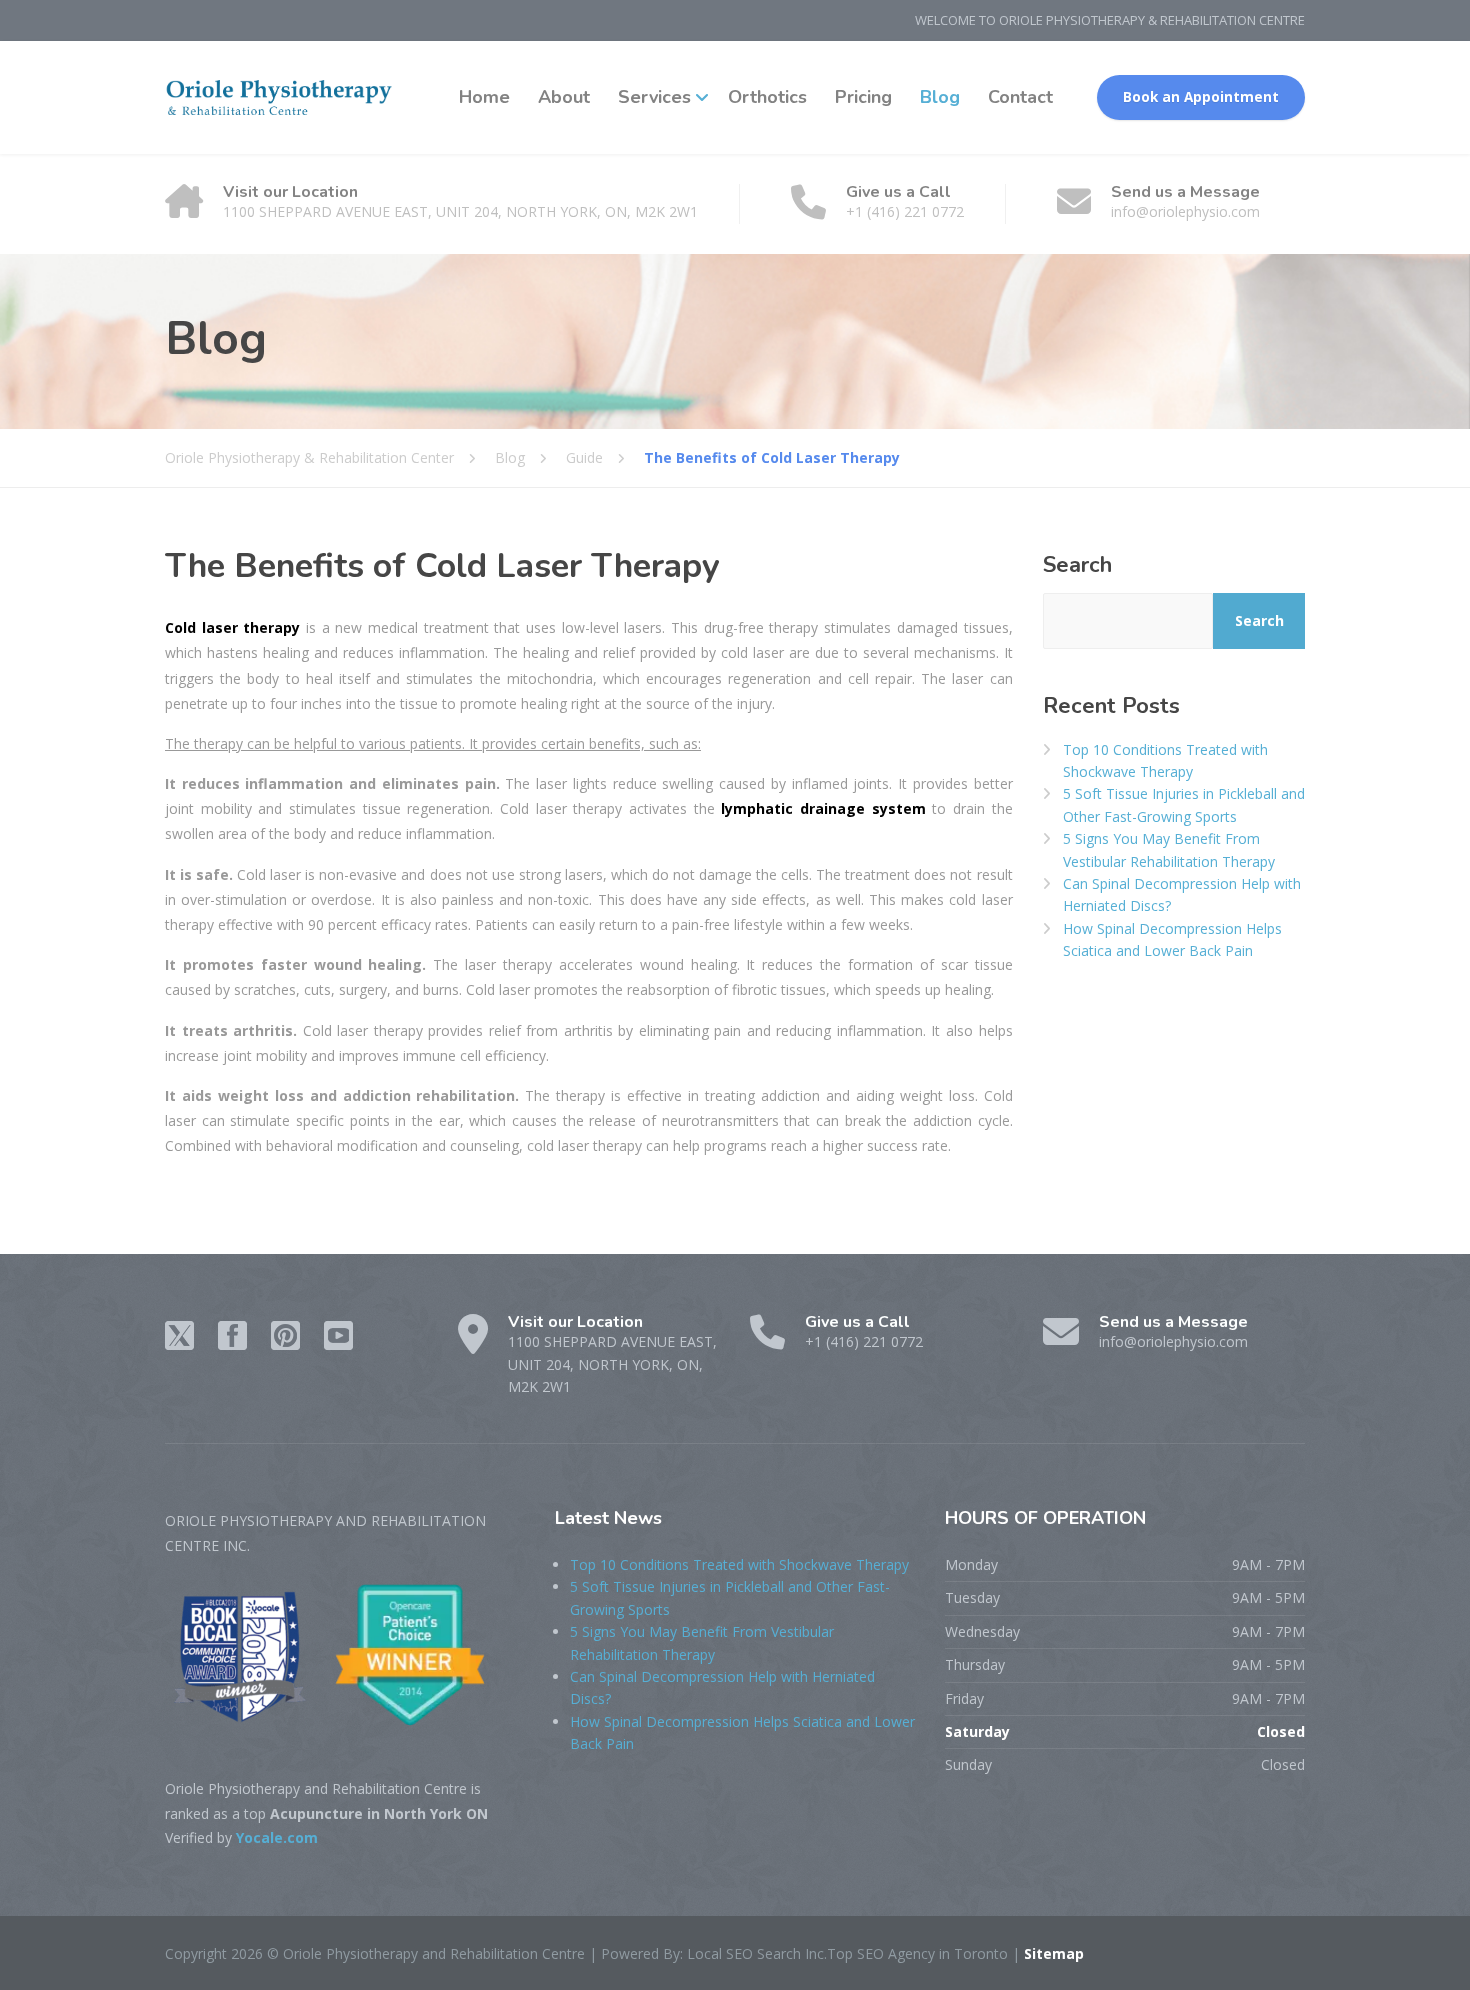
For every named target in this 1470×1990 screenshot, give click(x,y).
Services (654, 97)
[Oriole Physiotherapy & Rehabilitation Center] (280, 97)
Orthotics (767, 97)
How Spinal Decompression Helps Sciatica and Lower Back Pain (1172, 939)
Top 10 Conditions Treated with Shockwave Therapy (1165, 760)
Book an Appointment (1201, 97)
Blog (940, 97)
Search (1077, 565)
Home (484, 97)
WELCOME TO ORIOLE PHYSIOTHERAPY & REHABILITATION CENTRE (1110, 20)
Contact (1020, 97)
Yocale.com (277, 1837)
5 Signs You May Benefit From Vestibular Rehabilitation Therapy (1169, 849)
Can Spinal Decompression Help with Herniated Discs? (1182, 894)
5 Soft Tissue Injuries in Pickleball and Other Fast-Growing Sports (1184, 804)
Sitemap (1052, 1953)
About (564, 97)
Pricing (863, 97)
